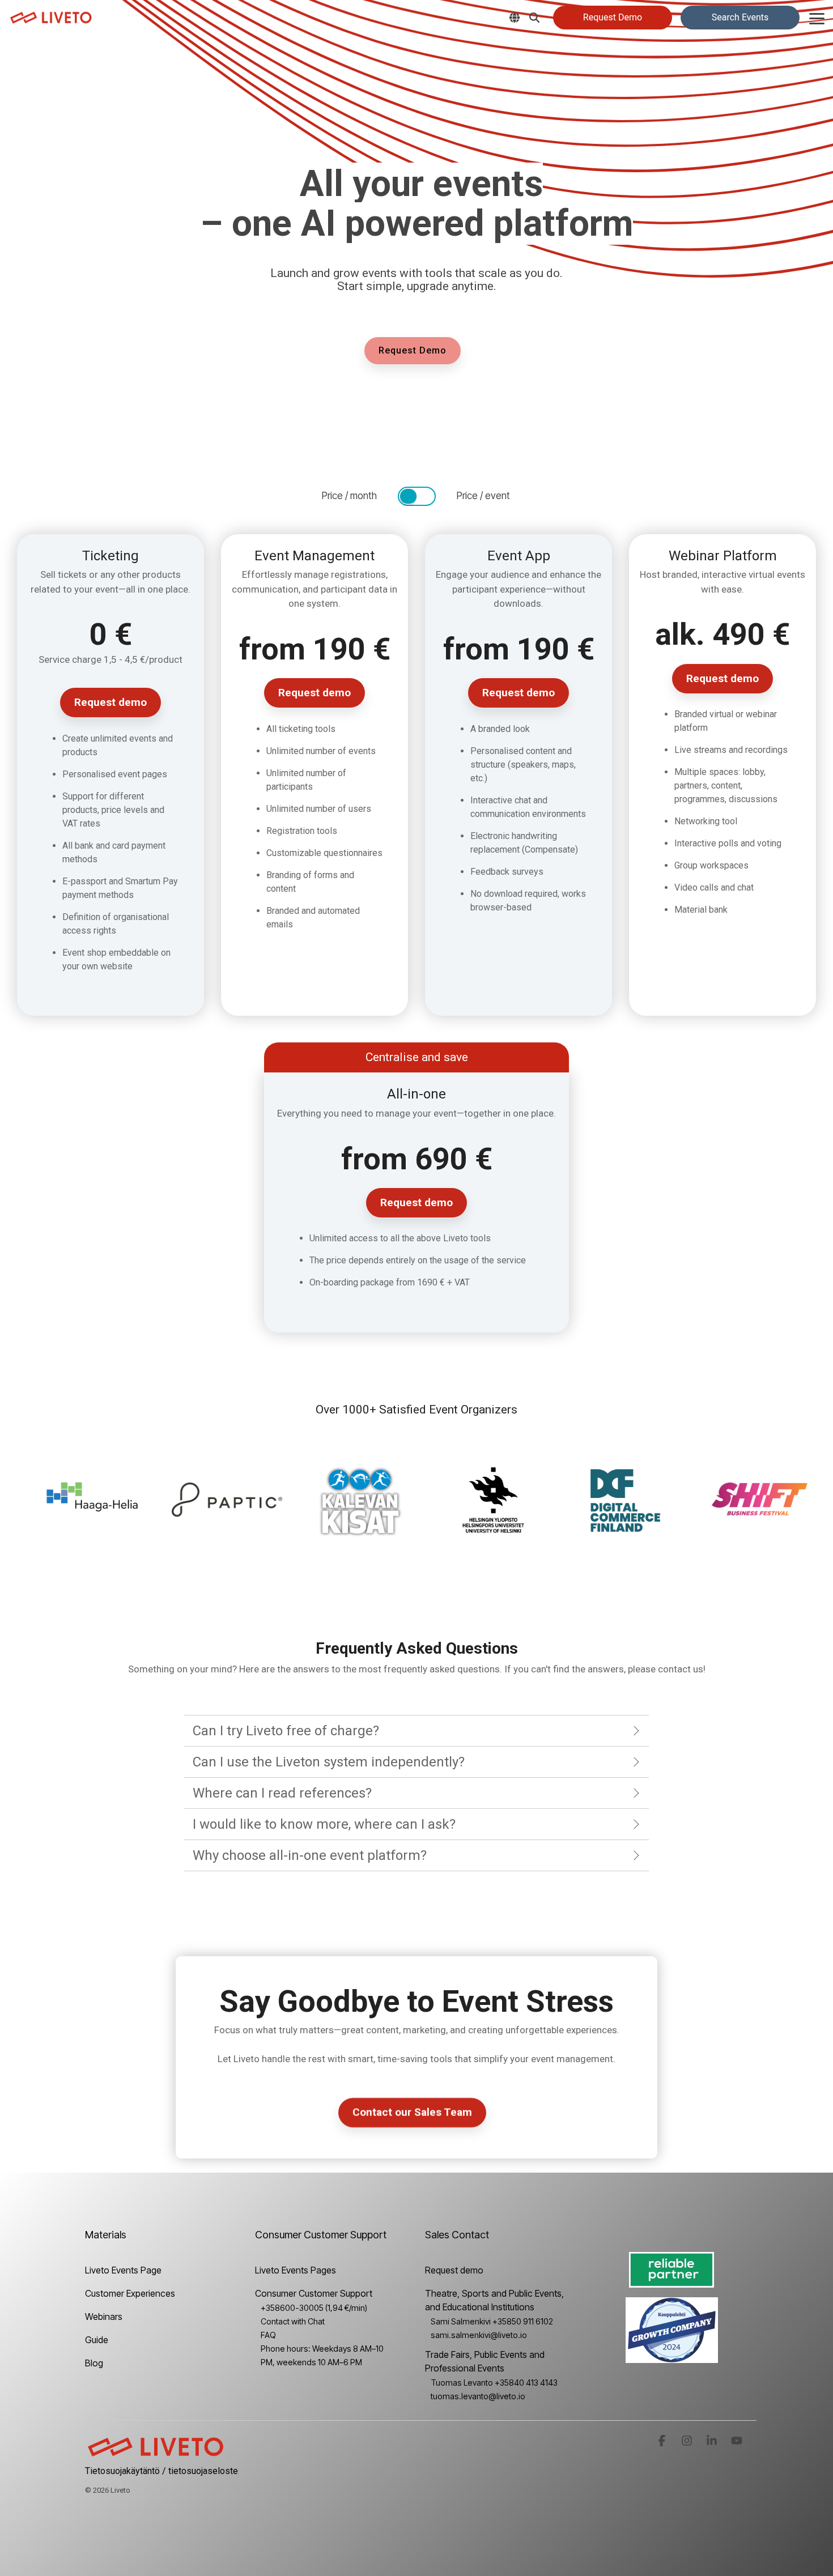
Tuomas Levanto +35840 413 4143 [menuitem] (494, 2383)
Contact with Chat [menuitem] (293, 2321)
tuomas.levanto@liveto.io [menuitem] (478, 2396)
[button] (817, 18)
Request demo (110, 702)
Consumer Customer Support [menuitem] (314, 2293)
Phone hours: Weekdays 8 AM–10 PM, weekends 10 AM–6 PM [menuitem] (322, 2355)
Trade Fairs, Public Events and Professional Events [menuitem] (486, 2361)
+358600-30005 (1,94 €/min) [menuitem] (314, 2308)
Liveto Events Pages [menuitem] (296, 2270)
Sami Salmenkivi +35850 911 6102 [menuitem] (492, 2321)
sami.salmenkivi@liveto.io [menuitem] (479, 2335)
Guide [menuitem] (97, 2340)
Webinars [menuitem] (104, 2317)
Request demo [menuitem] (454, 2270)
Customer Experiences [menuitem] (130, 2293)
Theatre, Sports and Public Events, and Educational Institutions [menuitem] (496, 2300)
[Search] (534, 18)
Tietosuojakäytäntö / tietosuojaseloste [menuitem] (161, 2471)
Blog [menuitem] (94, 2363)
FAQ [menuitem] (268, 2335)
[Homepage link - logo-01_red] (156, 2453)
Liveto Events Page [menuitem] (123, 2270)
